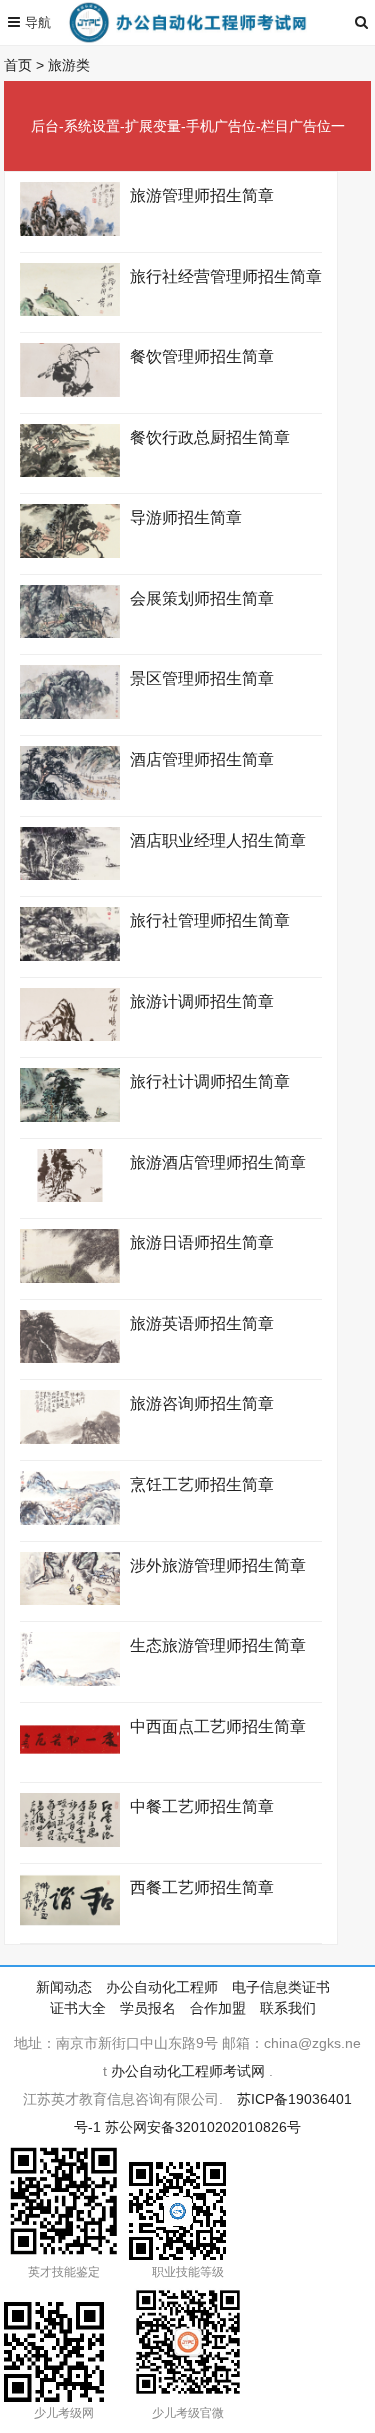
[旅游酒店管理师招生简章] (70, 1197)
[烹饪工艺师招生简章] (70, 1520)
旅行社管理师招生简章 (210, 920)
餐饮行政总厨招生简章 (210, 437)
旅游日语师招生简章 (202, 1242)
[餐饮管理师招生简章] (70, 392)
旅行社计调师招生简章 (210, 1081)
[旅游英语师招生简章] (70, 1358)
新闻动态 (64, 1987)
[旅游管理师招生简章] (70, 231)
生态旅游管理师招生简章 (218, 1645)
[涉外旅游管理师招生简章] (70, 1600)
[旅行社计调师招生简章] (70, 1117)
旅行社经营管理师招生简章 (226, 276)
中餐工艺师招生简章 (202, 1806)
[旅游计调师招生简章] (70, 1036)
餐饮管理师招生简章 (202, 356)
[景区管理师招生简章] (70, 714)
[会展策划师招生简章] (70, 633)
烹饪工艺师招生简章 (202, 1484)
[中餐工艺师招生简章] (70, 1842)
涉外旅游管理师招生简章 (218, 1565)
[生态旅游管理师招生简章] (70, 1681)
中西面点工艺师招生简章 (218, 1726)
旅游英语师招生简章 (202, 1323)
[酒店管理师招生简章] (70, 795)
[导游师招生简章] (70, 553)
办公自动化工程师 (162, 1987)
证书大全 (78, 2008)
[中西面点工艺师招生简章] (70, 1761)
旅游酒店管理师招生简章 (218, 1162)
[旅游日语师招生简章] (70, 1278)
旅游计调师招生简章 (202, 1001)
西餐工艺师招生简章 (202, 1887)
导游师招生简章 (186, 517)
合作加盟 (218, 2008)
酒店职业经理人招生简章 (218, 840)
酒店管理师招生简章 (202, 759)
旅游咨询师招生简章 (202, 1403)
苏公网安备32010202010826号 (203, 2127)
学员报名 (148, 2008)
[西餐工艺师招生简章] (70, 1922)
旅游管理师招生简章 (202, 195)
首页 (18, 65)
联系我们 (288, 2008)
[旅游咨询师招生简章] (70, 1439)
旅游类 (69, 65)
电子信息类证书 (281, 1987)
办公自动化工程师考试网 (188, 2071)
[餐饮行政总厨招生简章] (70, 472)
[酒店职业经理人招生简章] (70, 875)
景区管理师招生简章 (202, 678)
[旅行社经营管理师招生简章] (70, 311)
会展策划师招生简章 (202, 598)
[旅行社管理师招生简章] (70, 956)
